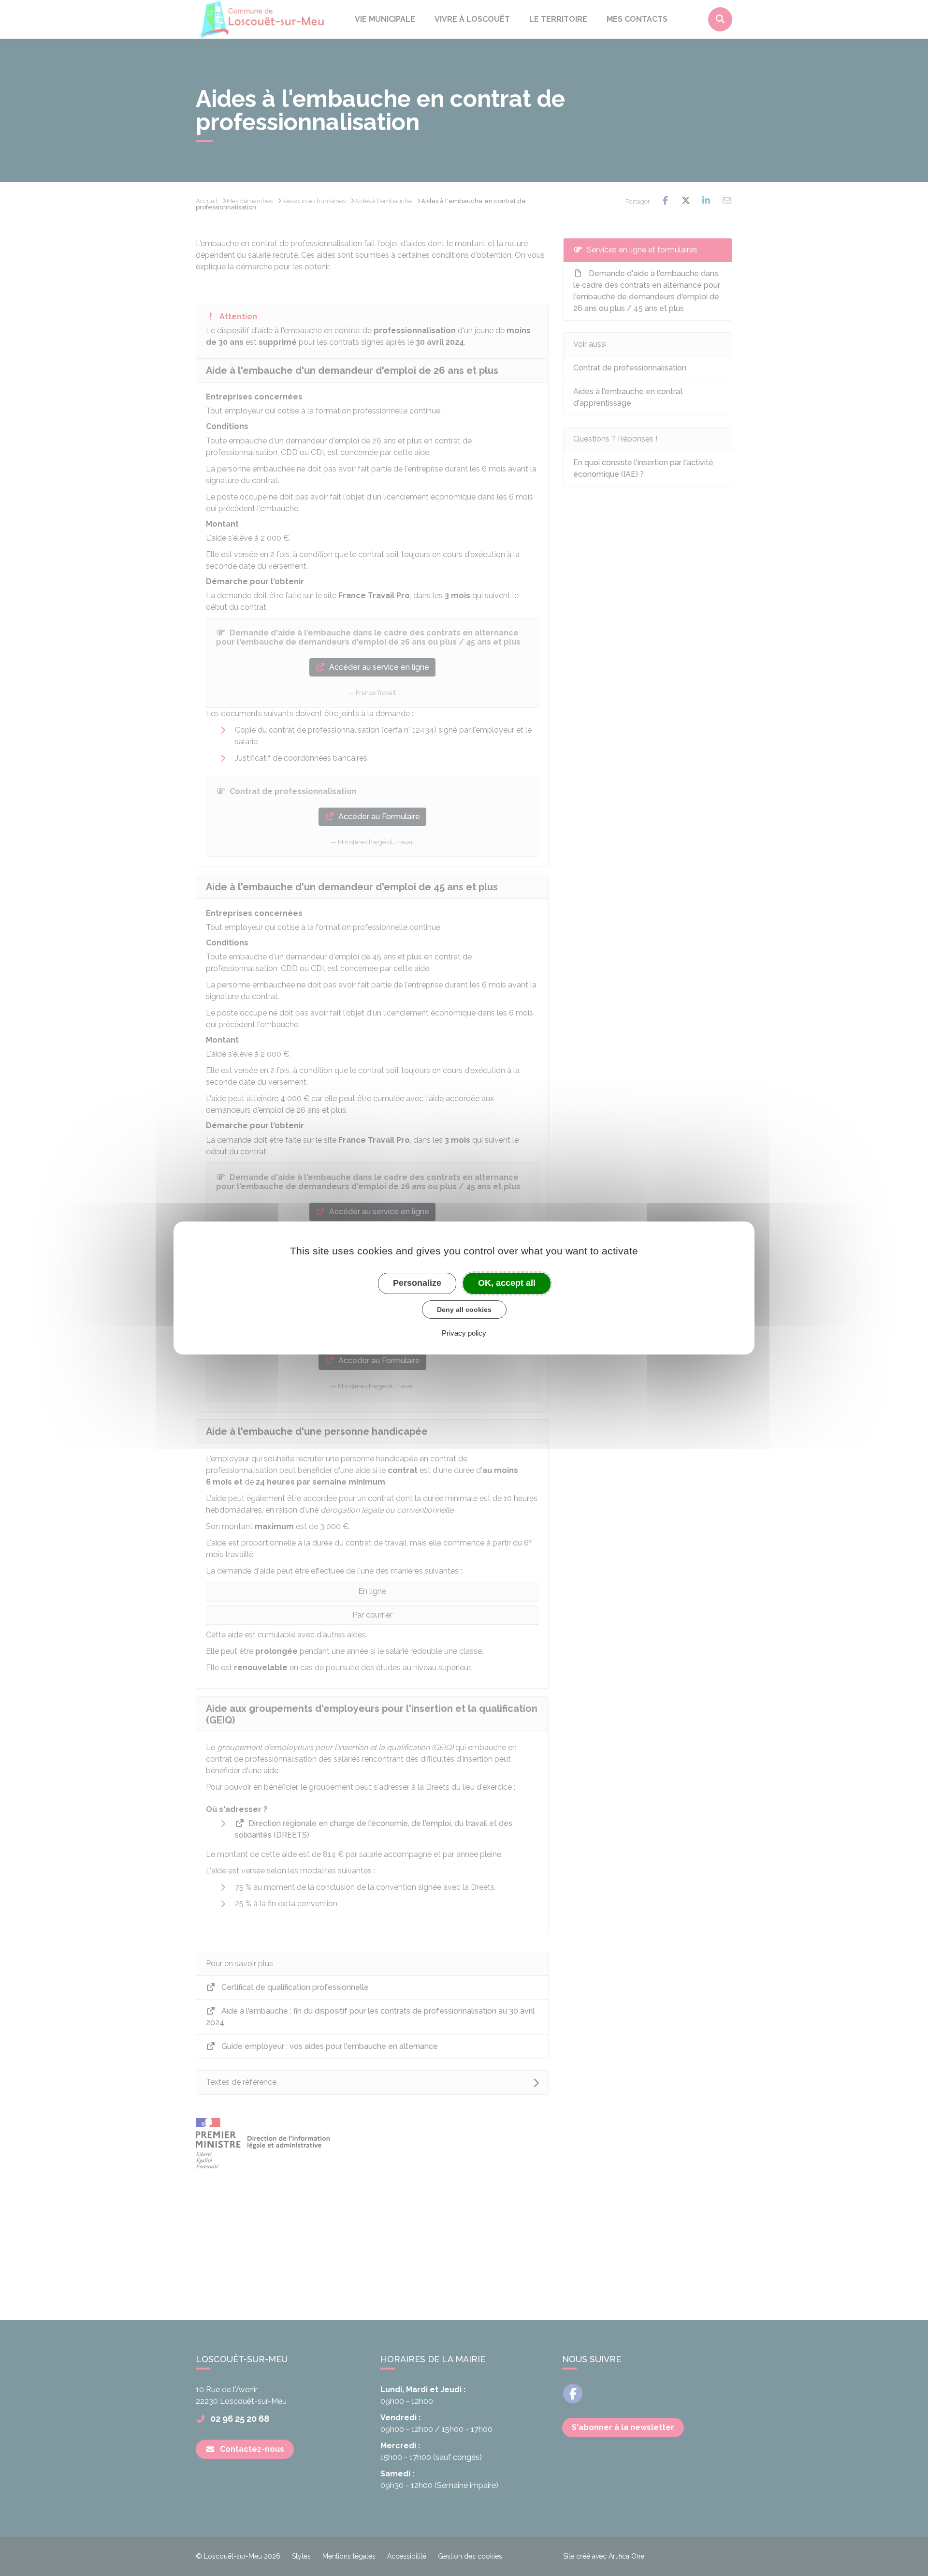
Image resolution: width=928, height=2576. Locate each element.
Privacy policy (464, 1333)
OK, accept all (507, 1283)
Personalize (417, 1283)
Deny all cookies (464, 1310)
